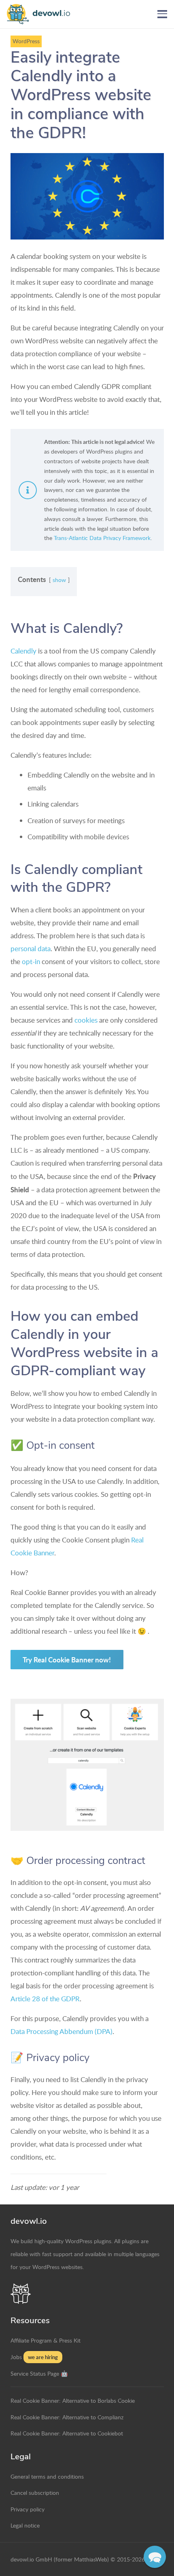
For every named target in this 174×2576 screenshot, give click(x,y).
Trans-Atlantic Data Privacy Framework (102, 538)
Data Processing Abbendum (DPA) (62, 2031)
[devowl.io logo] (42, 14)
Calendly (23, 651)
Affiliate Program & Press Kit (46, 2340)
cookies (86, 1020)
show (59, 580)
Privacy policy (28, 2509)
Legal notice (25, 2525)
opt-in (31, 961)
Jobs (16, 2357)
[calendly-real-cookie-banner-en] (87, 1765)
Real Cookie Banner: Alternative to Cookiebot (67, 2433)
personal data (31, 949)
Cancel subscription (35, 2492)
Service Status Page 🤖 (39, 2373)
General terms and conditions (47, 2476)
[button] (162, 14)
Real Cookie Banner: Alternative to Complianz (67, 2417)
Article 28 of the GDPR (45, 1999)
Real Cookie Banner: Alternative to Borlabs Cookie (73, 2400)
